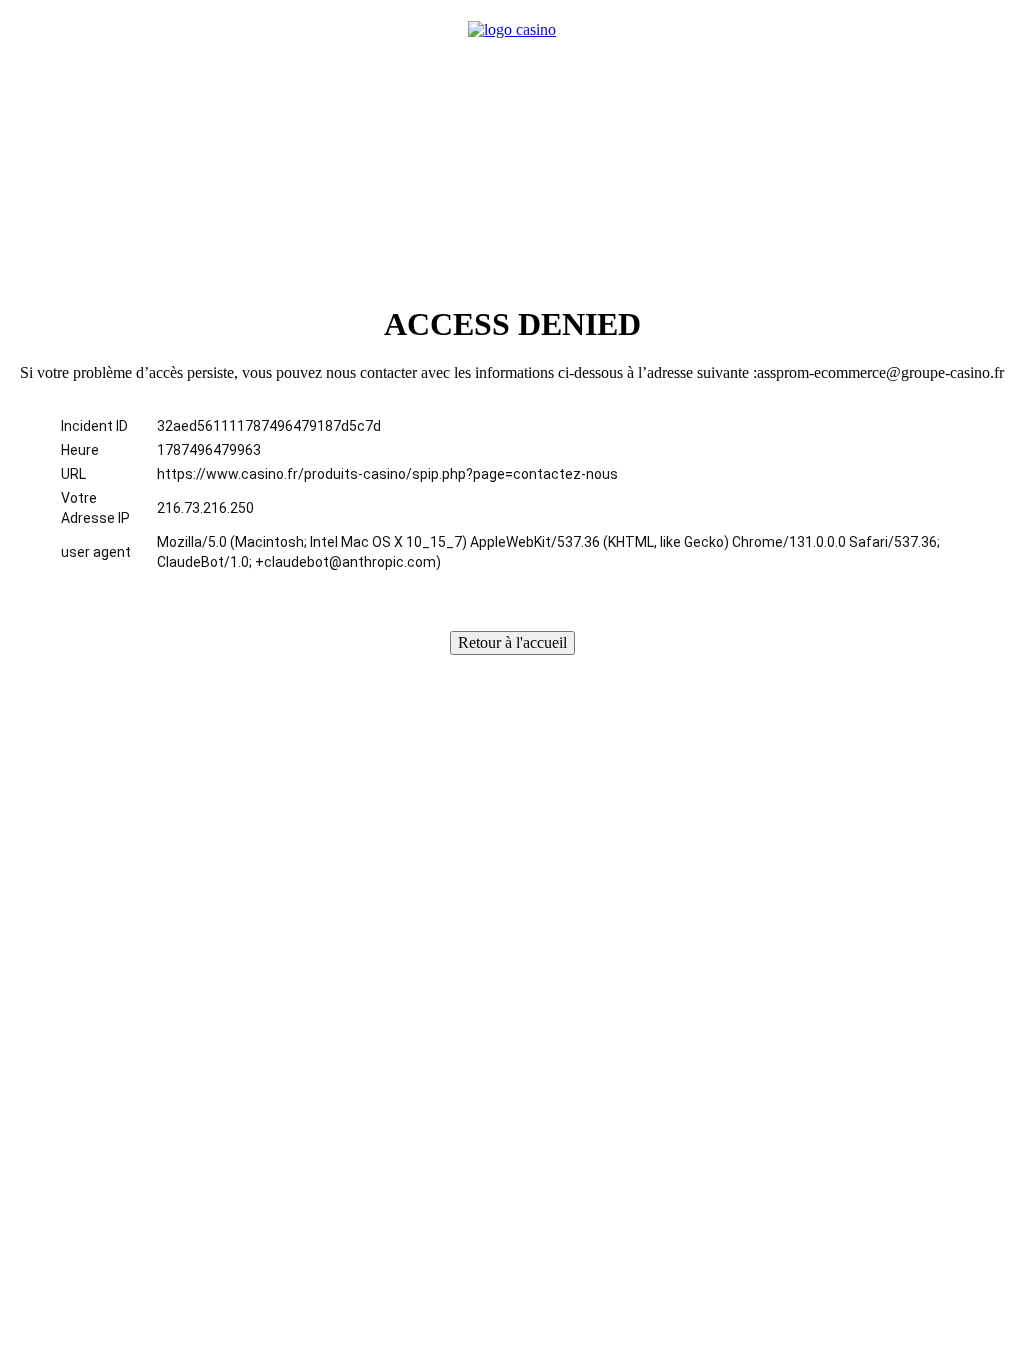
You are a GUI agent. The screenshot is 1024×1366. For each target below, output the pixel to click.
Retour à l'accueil (512, 642)
